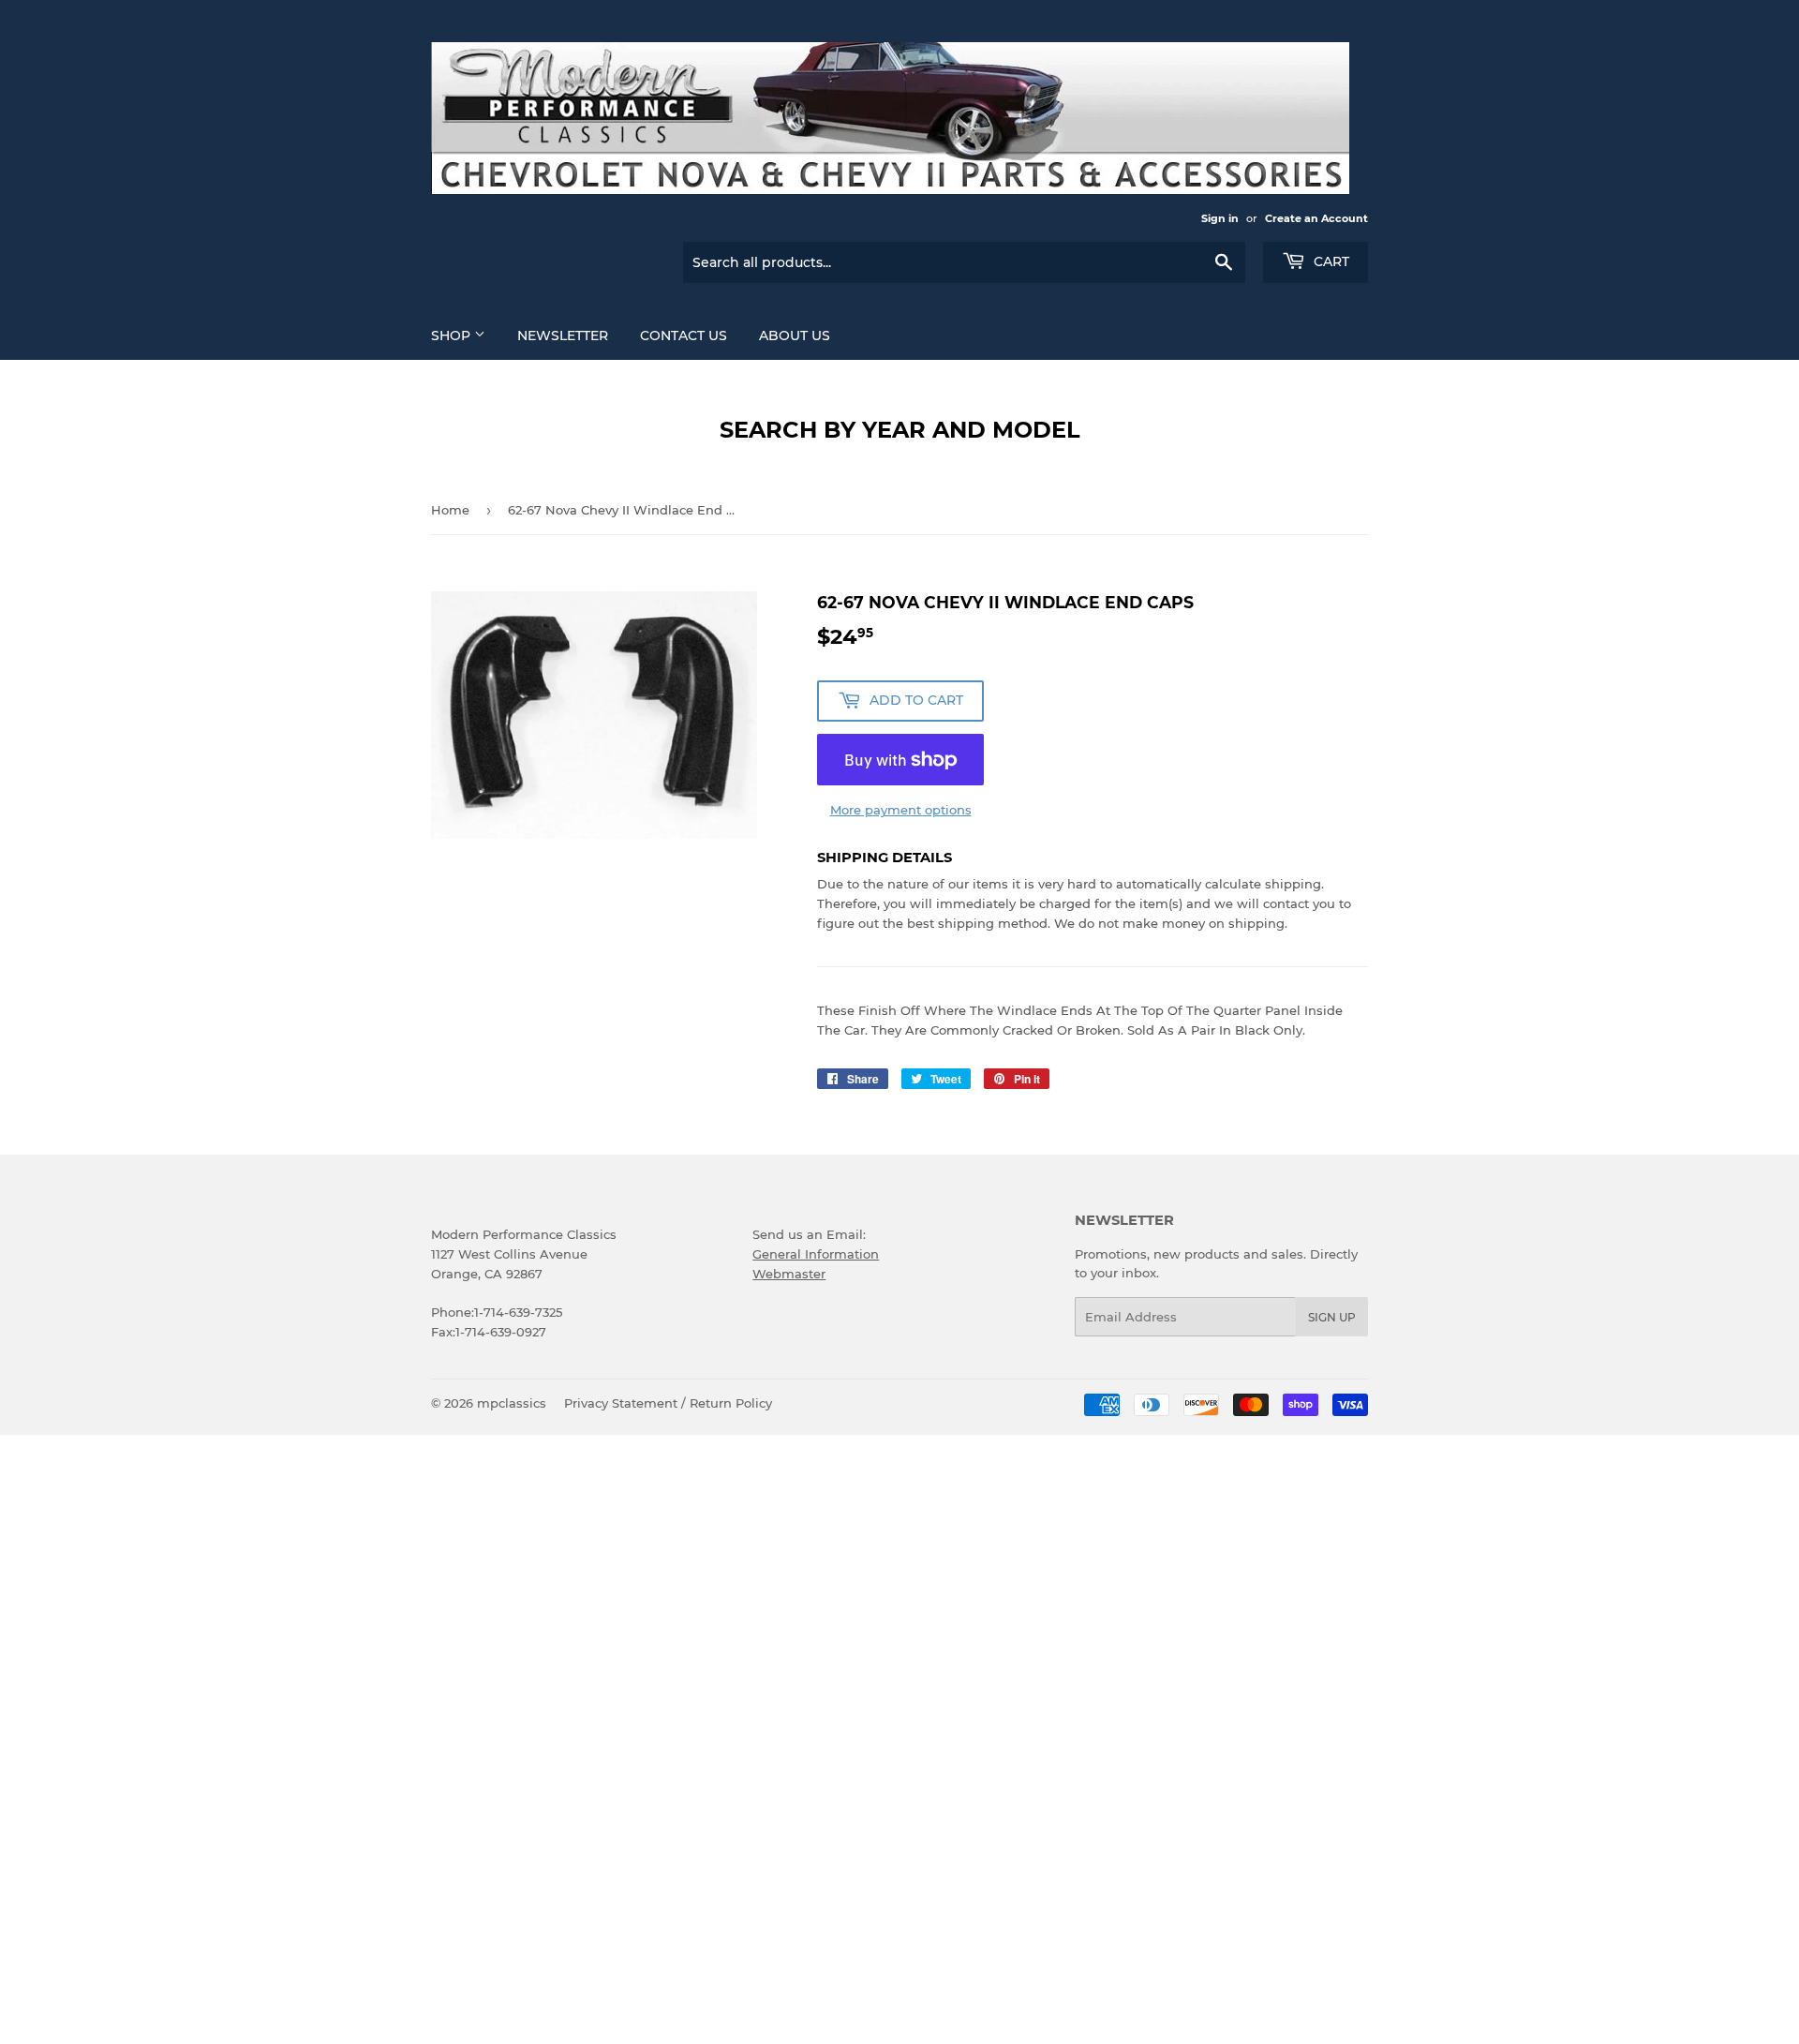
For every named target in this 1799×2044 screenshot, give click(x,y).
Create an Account (1316, 218)
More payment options (901, 810)
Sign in (1220, 218)
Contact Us (684, 336)
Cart (1330, 261)
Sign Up (1332, 1317)
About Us (795, 336)
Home (450, 510)
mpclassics (512, 1403)
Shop (453, 336)
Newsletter (563, 336)
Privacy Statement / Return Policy (668, 1403)
